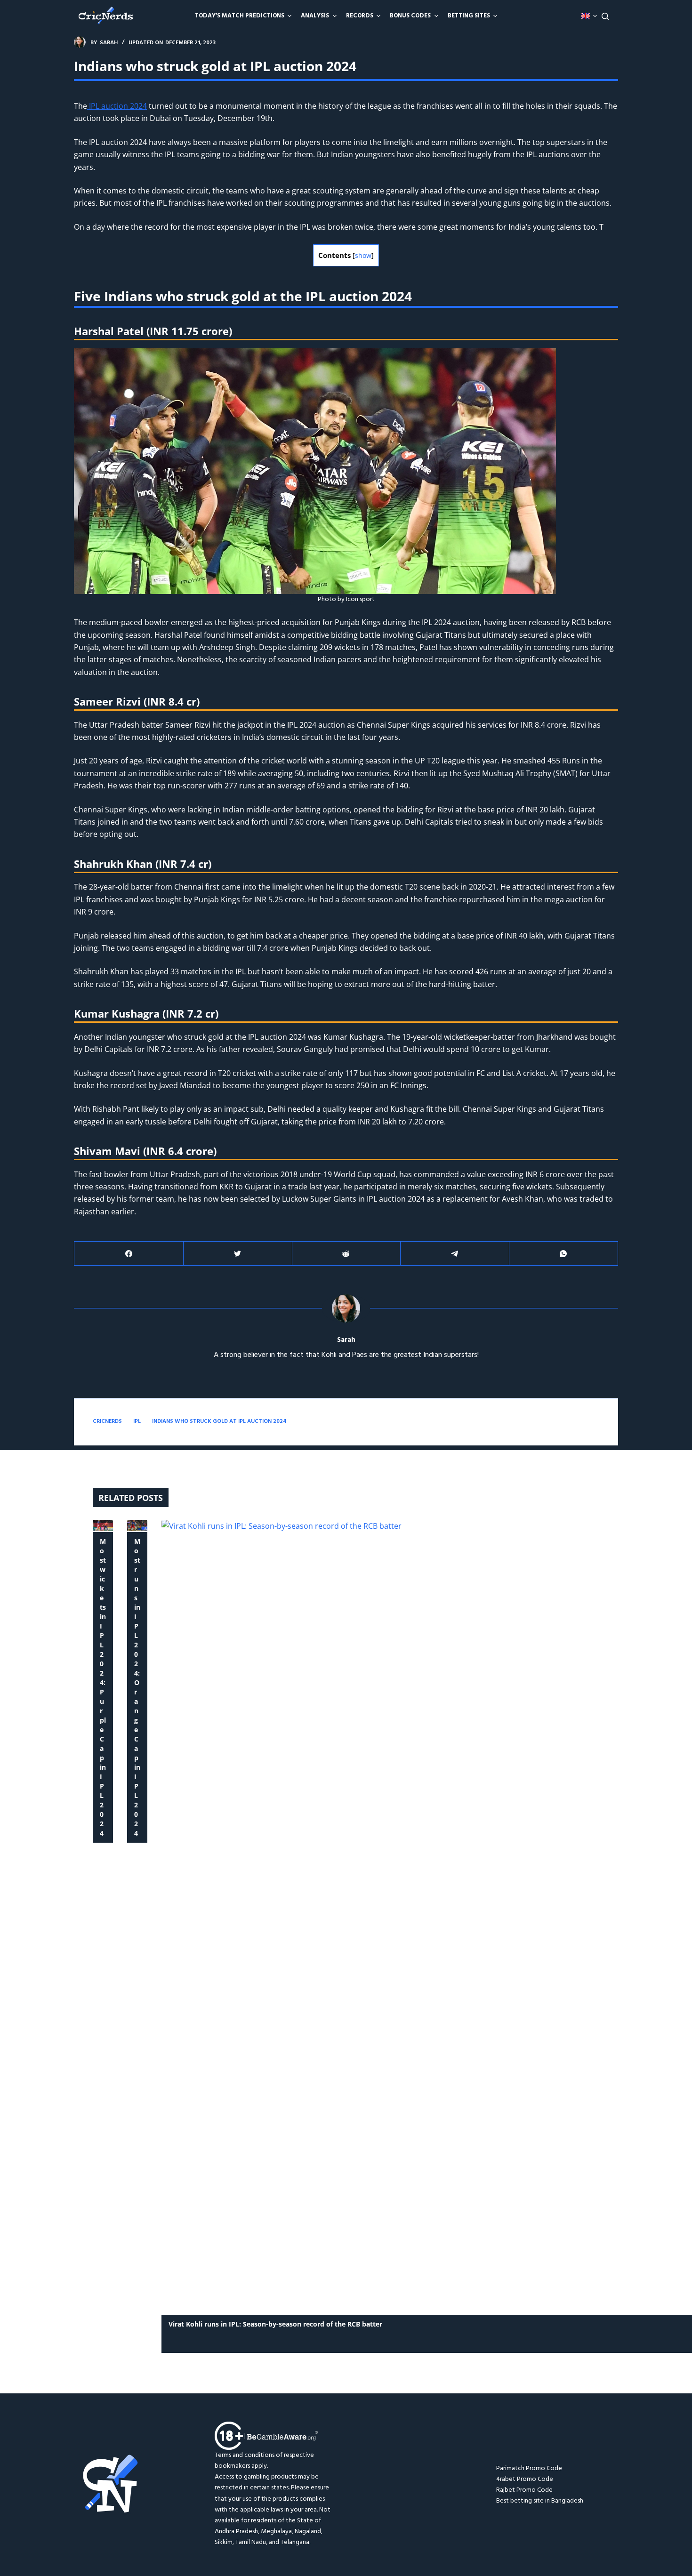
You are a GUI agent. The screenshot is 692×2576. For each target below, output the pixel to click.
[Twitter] (238, 1254)
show (363, 255)
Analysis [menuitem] (315, 16)
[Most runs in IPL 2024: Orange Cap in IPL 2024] (137, 1525)
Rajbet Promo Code (524, 2490)
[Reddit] (346, 1254)
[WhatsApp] (563, 1254)
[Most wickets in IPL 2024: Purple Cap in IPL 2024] (103, 1525)
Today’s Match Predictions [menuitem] (240, 16)
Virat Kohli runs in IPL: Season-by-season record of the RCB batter (275, 2324)
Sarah (346, 1340)
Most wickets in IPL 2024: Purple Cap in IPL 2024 (103, 1687)
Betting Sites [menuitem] (469, 16)
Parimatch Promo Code (529, 2468)
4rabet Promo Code (525, 2479)
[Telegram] (455, 1254)
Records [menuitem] (360, 16)
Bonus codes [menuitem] (410, 16)
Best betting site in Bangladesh (540, 2501)
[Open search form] (605, 16)
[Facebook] (129, 1254)
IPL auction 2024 (117, 106)
